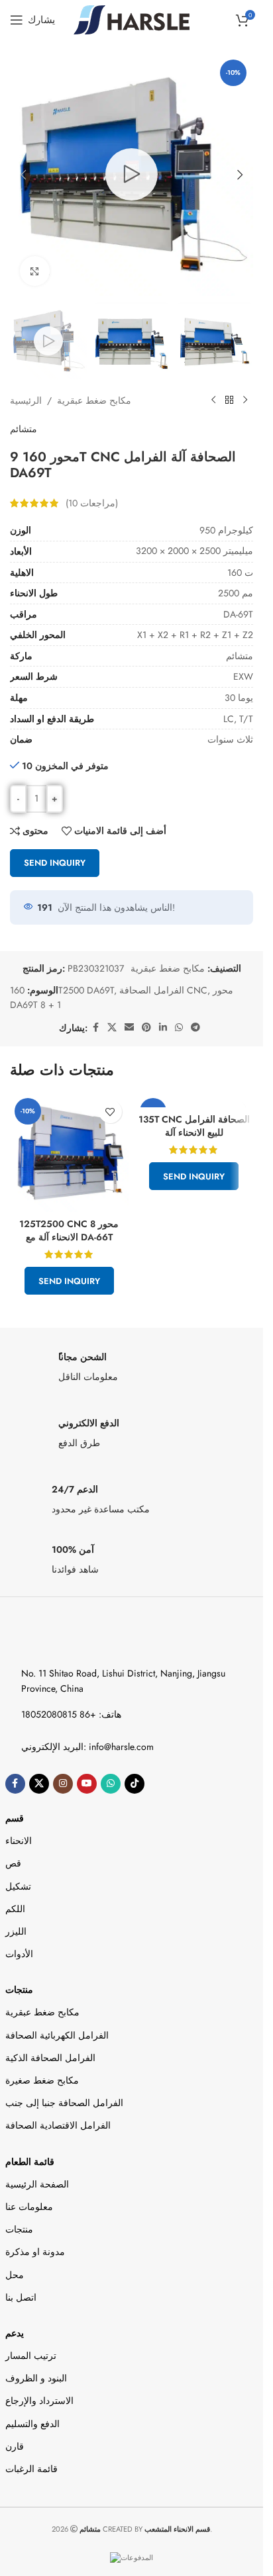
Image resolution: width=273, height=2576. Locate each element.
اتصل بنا (21, 2297)
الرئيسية (26, 400)
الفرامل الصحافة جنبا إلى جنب (64, 2103)
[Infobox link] (132, 1371)
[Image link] (63, 1637)
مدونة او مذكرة (35, 2252)
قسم (15, 1818)
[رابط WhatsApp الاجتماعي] (179, 1028)
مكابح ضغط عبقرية (94, 400)
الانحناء (19, 1841)
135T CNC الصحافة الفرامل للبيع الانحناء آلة (194, 1126)
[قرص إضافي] (195, 1028)
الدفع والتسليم (32, 2424)
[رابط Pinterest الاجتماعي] (146, 1028)
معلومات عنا (29, 2207)
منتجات (19, 1990)
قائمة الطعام (30, 2162)
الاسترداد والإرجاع (39, 2401)
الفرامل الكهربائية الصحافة (57, 2035)
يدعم (15, 2333)
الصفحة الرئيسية (37, 2184)
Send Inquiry (55, 863)
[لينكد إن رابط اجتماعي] (163, 1028)
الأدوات (19, 1954)
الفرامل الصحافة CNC (163, 990)
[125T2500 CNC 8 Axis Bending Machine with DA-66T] (69, 1153)
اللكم (15, 1909)
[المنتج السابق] (213, 400)
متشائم (24, 429)
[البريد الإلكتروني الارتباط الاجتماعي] (129, 1028)
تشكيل (18, 1886)
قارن (15, 2446)
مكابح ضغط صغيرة (42, 2080)
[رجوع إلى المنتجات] (229, 400)
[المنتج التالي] (245, 400)
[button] (23, 175)
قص (13, 1863)
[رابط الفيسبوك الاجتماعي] (95, 1028)
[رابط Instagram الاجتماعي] (63, 1784)
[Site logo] (132, 19)
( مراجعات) (92, 503)
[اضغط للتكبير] (35, 271)
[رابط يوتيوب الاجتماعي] (87, 1784)
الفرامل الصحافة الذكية (50, 2058)
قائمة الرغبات (31, 2469)
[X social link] (112, 1028)
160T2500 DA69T (62, 990)
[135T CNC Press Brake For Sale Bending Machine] (194, 1100)
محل (15, 2275)
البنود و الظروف (36, 2378)
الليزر (16, 1931)
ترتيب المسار (31, 2356)
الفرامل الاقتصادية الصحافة (58, 2125)
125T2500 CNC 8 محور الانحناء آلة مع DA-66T (69, 1230)
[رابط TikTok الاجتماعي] (135, 1784)
